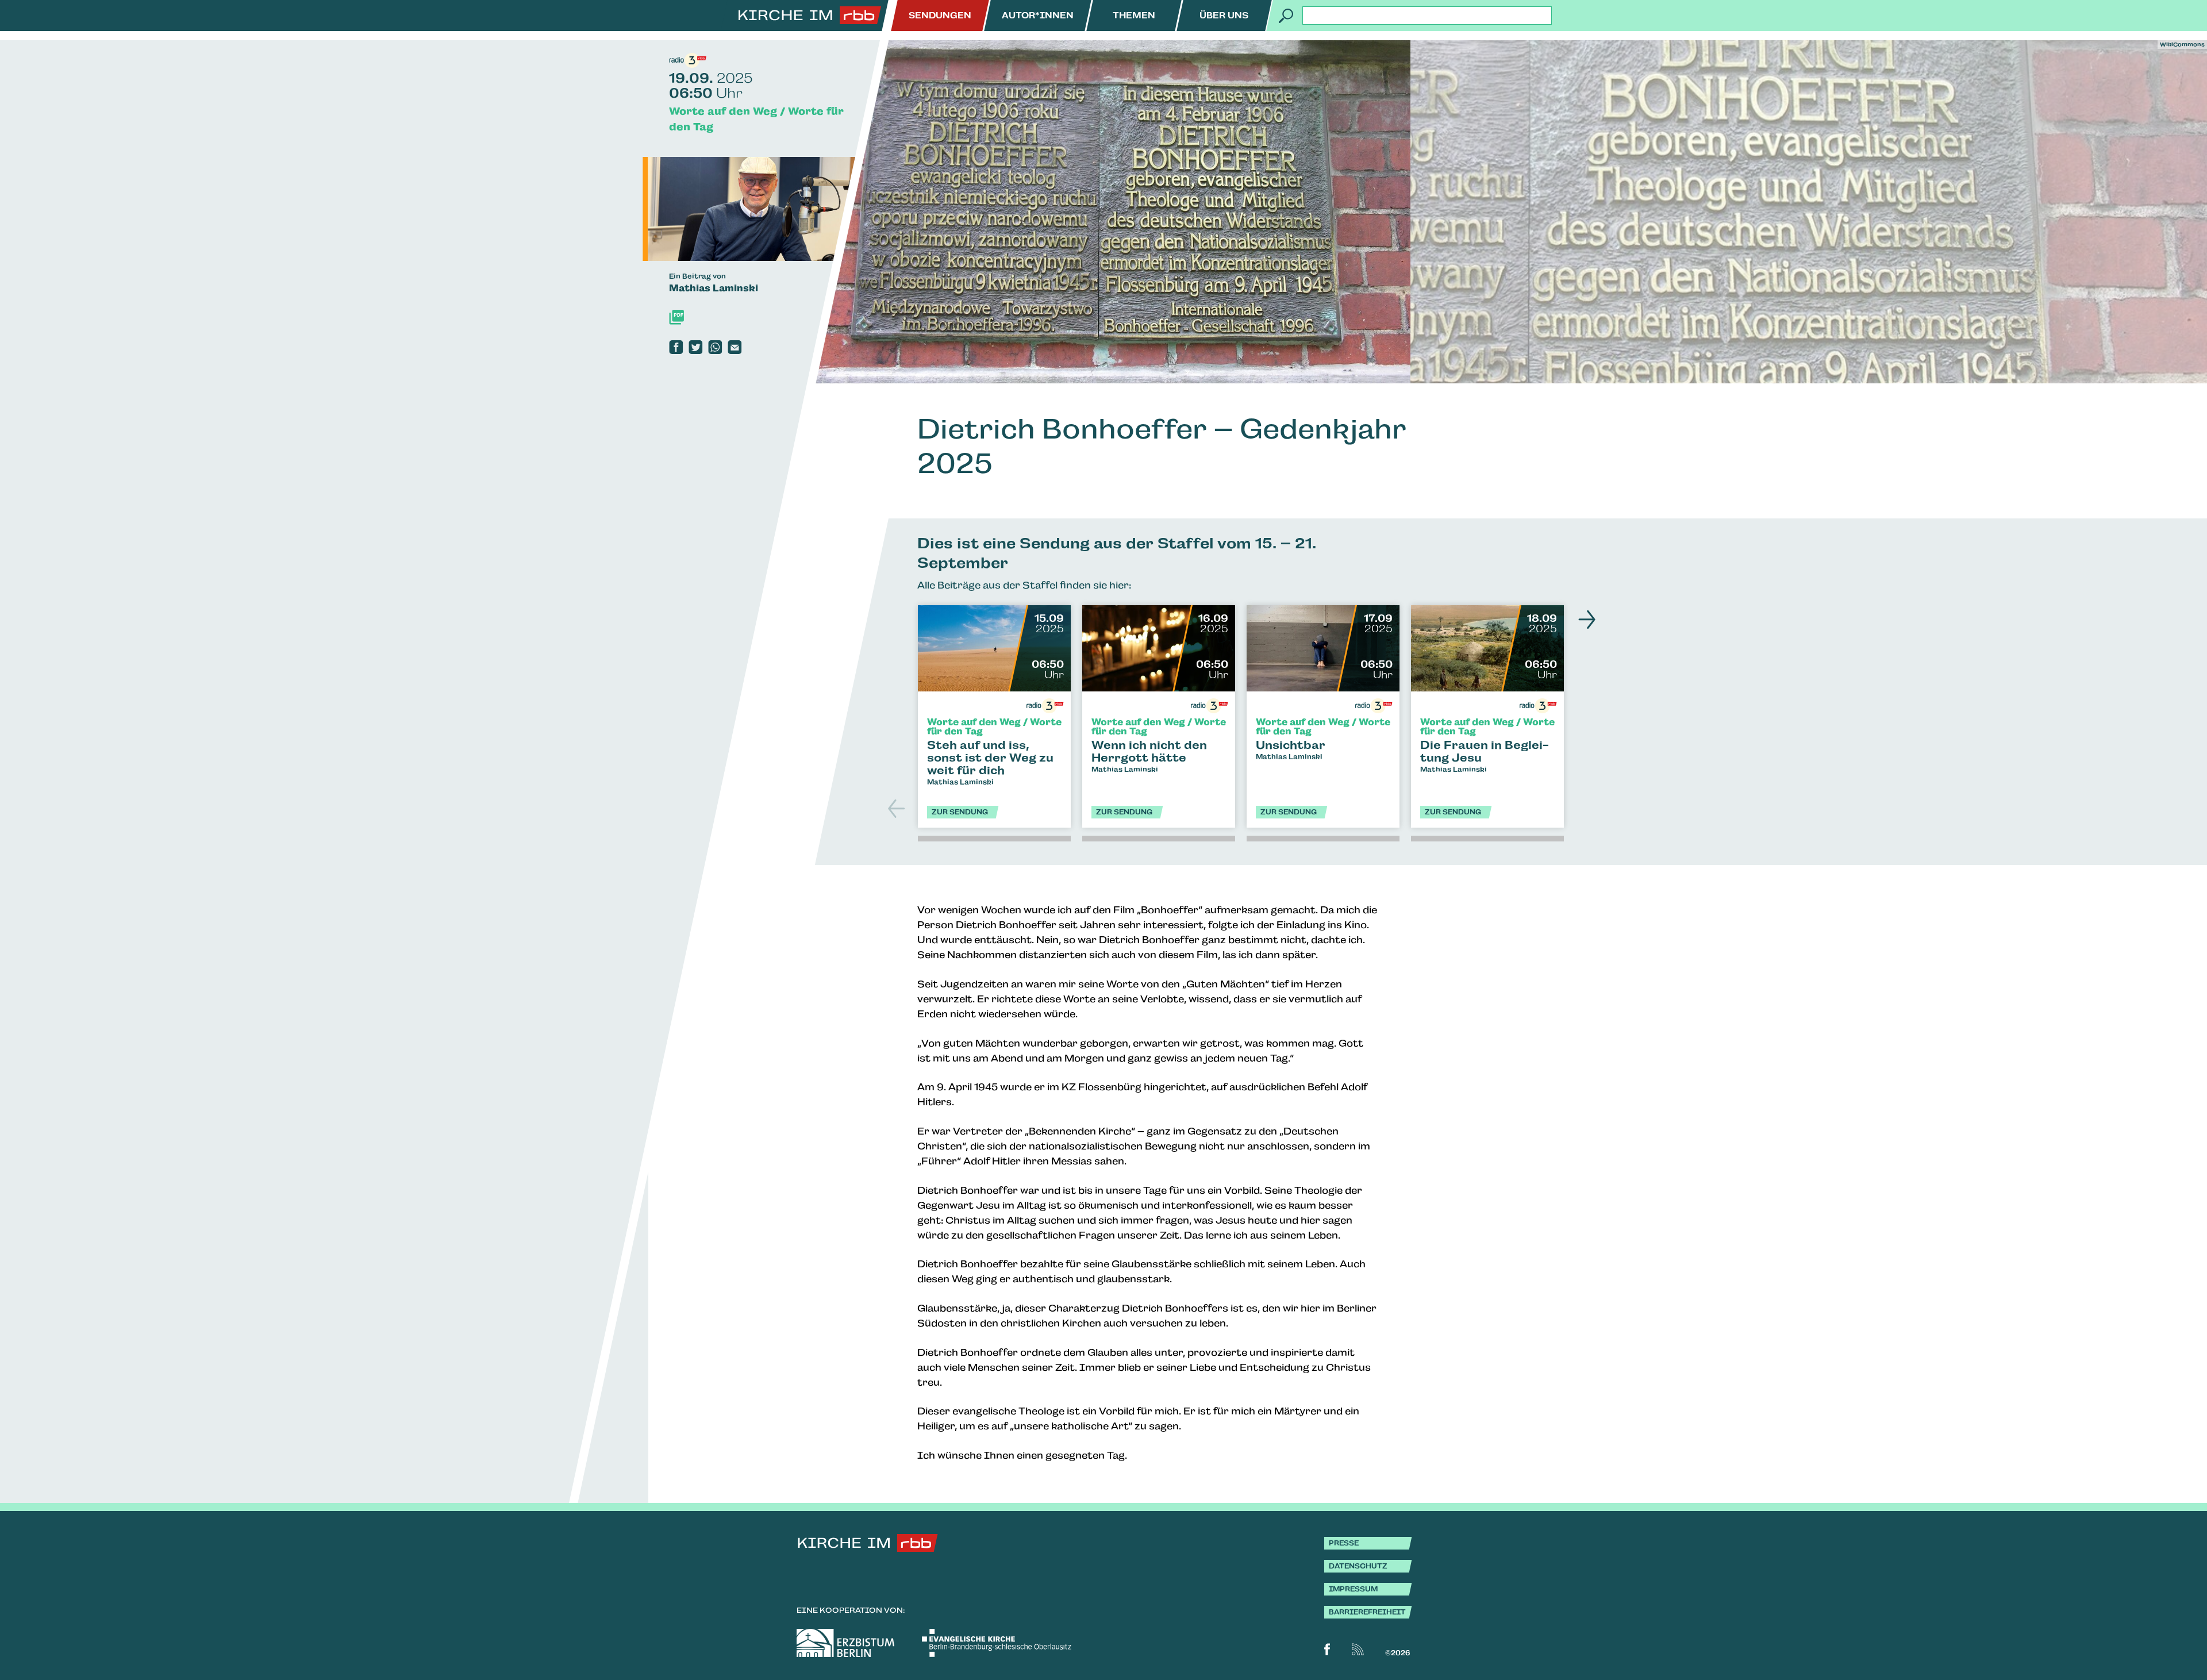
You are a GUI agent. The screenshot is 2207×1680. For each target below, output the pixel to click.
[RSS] (1358, 1649)
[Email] (735, 347)
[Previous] (898, 808)
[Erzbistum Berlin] (845, 1643)
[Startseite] (810, 16)
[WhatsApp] (715, 347)
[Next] (1584, 620)
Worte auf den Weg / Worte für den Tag (756, 119)
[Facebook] (676, 347)
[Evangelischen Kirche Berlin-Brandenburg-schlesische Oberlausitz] (997, 1643)
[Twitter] (695, 347)
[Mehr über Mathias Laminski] (769, 209)
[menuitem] (940, 16)
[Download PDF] (676, 317)
